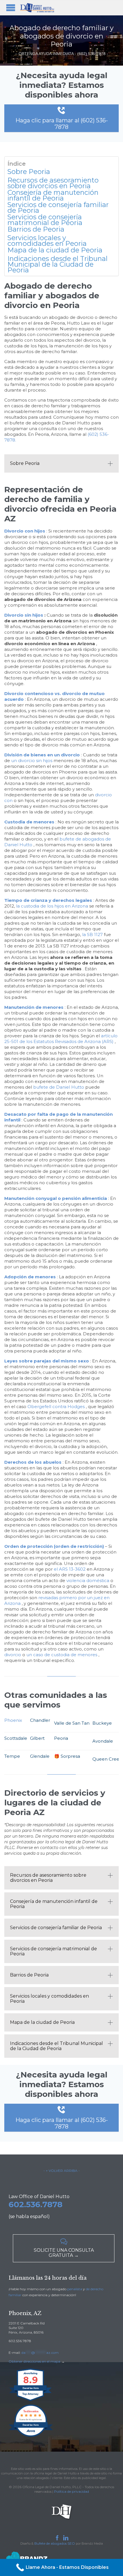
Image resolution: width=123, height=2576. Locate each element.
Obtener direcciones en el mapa (34, 2361)
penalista (75, 2289)
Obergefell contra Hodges (56, 1407)
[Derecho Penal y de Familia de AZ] (37, 8)
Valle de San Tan (72, 1723)
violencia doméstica (88, 1580)
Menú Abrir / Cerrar (11, 8)
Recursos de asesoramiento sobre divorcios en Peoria (53, 183)
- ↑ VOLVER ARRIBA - (62, 2171)
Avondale (103, 1741)
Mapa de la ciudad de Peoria (55, 250)
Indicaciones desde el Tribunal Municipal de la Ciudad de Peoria (57, 264)
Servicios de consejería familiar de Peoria (58, 208)
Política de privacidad (72, 2491)
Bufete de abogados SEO (55, 2543)
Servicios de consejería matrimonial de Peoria (45, 220)
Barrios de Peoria (36, 229)
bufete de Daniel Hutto (59, 1087)
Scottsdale (16, 1738)
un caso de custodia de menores (62, 1655)
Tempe (12, 1756)
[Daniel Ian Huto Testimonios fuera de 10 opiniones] (31, 2436)
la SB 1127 (92, 934)
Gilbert (37, 1738)
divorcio (13, 1655)
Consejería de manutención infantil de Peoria (53, 195)
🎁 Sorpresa (67, 1756)
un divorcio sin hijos (32, 761)
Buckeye (102, 1723)
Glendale (40, 1756)
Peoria (61, 1738)
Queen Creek (107, 1759)
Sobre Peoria (29, 172)
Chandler (40, 1720)
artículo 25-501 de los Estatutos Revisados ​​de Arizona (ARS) (61, 1039)
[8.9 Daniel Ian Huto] (31, 2401)
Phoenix (13, 1720)
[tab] (61, 463)
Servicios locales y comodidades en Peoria (47, 241)
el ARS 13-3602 (70, 1569)
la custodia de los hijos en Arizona (52, 906)
